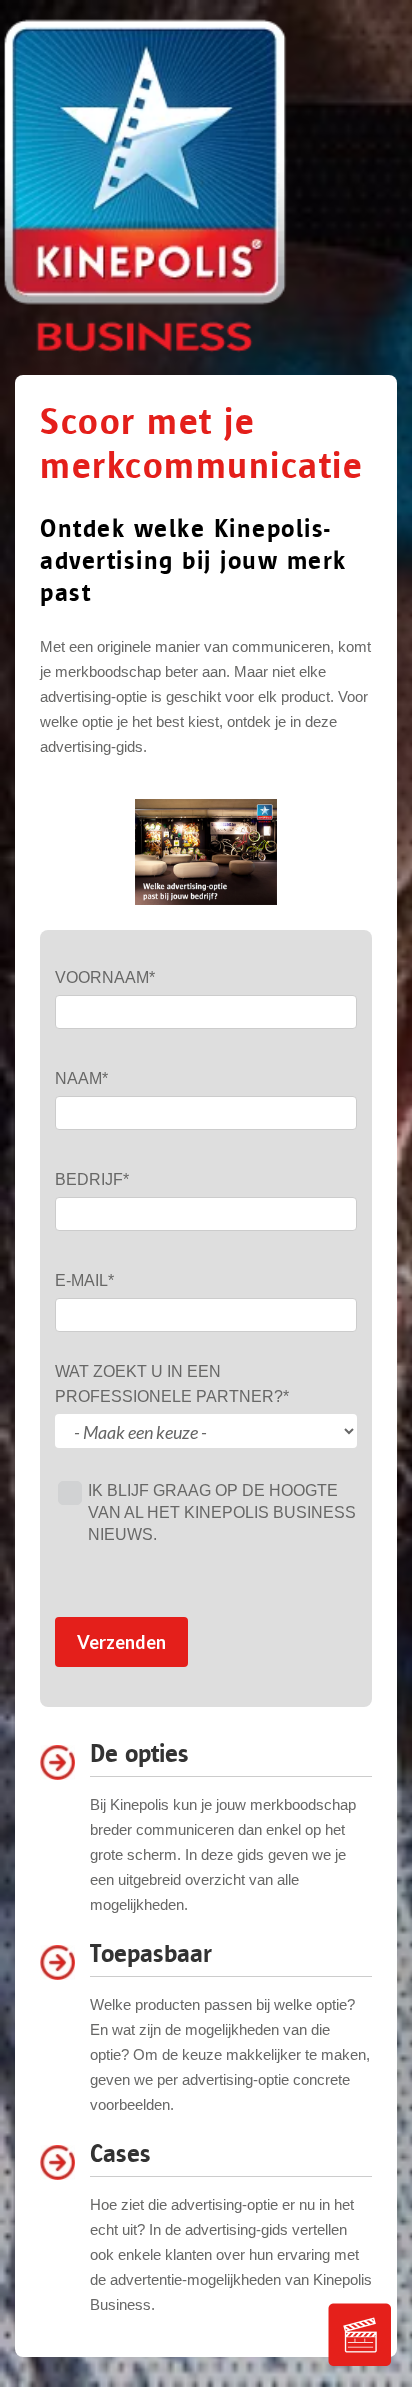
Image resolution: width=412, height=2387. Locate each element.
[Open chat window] (360, 2335)
